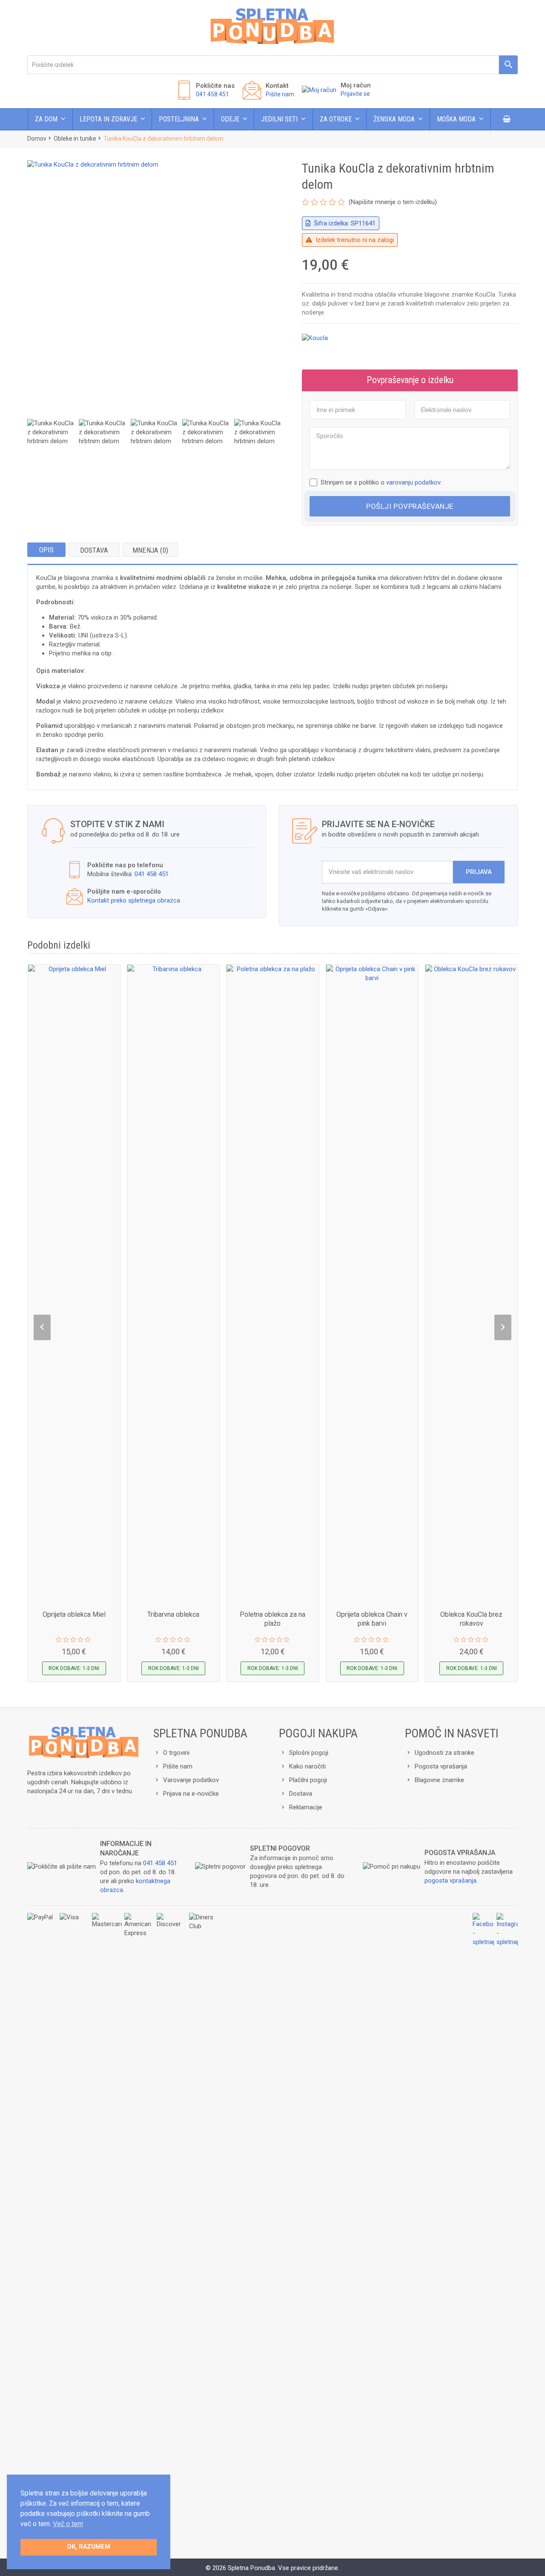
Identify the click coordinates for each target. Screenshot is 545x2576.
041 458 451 (212, 94)
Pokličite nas (215, 86)
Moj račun (356, 85)
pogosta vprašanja (450, 1881)
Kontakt (277, 86)
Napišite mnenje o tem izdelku (393, 202)
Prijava (479, 872)
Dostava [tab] (94, 550)
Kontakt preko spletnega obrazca (134, 900)
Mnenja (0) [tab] (150, 550)
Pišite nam (280, 94)
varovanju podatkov (413, 482)
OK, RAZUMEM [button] (89, 2547)
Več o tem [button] (68, 2524)
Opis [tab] (47, 550)
